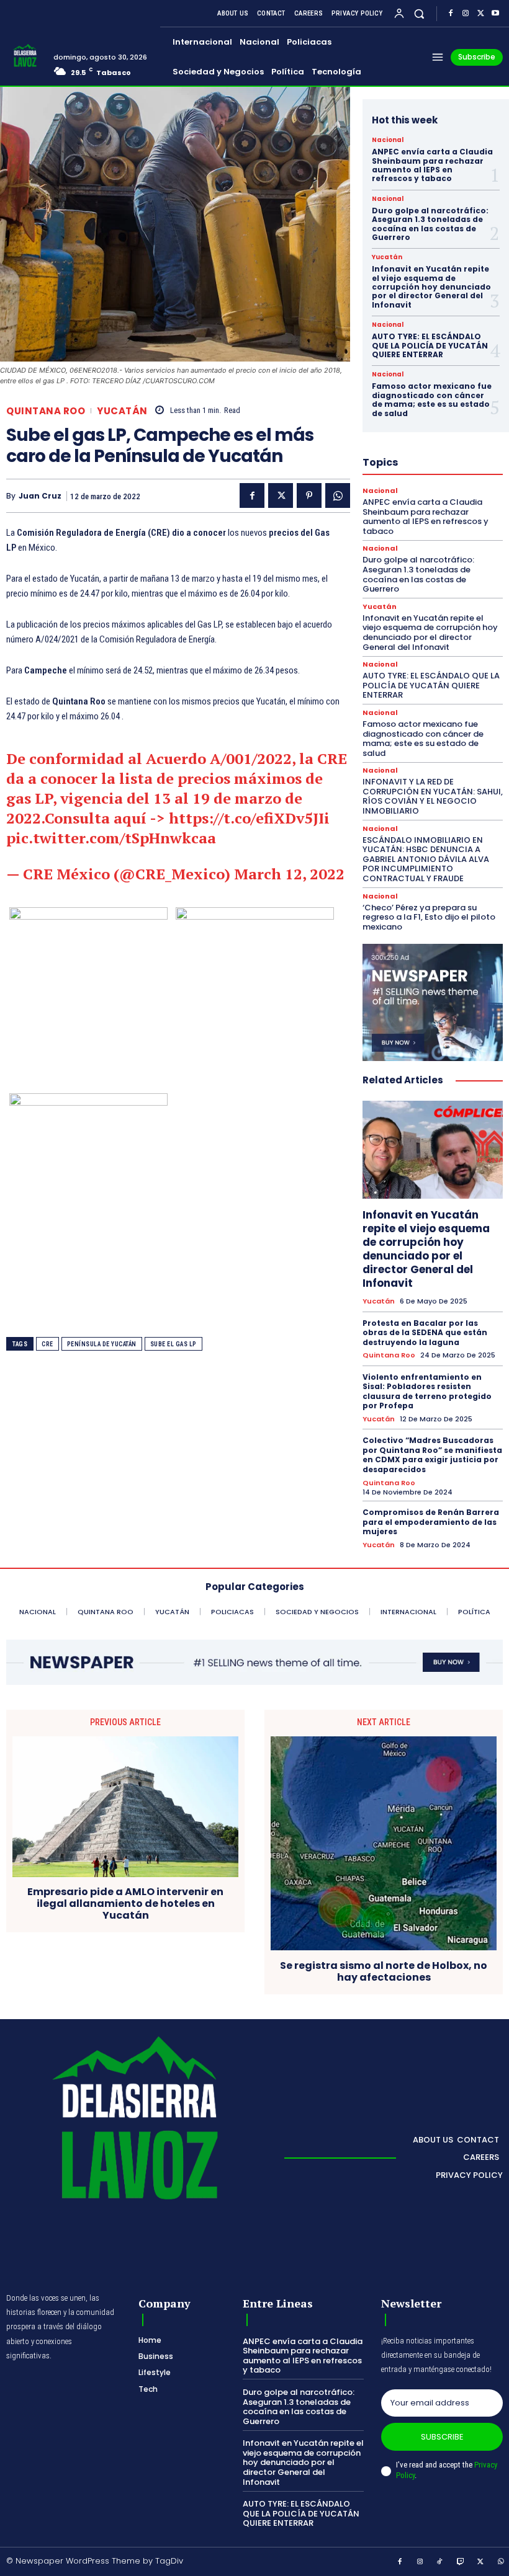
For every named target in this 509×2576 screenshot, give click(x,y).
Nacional (388, 140)
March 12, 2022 (289, 874)
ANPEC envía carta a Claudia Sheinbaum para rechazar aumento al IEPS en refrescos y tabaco (432, 165)
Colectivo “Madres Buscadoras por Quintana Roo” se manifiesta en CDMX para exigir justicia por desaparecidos (432, 1455)
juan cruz (40, 496)
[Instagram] (466, 14)
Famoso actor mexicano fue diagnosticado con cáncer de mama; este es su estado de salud (432, 399)
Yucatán (122, 411)
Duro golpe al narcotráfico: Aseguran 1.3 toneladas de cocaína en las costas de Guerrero (430, 224)
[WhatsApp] (338, 495)
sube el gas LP (173, 1344)
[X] (480, 14)
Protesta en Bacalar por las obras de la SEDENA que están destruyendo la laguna (425, 1333)
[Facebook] (451, 14)
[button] (419, 13)
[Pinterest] (309, 495)
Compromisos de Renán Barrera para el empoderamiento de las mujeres (431, 1522)
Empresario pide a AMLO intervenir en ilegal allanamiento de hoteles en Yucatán (125, 1904)
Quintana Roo (46, 411)
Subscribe (442, 2437)
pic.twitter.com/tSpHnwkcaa (111, 838)
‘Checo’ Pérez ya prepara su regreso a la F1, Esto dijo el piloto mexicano (429, 917)
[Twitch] (461, 2562)
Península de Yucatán (102, 1344)
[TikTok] (440, 2562)
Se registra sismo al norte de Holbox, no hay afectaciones (384, 1971)
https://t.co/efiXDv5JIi (249, 818)
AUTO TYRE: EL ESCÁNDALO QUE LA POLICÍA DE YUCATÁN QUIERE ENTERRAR (430, 345)
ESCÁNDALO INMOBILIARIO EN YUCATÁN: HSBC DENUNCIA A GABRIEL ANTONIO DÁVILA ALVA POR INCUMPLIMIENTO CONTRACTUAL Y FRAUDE (426, 859)
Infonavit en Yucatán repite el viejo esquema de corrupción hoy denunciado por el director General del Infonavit (431, 287)
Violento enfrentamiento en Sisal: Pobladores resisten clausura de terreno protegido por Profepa (427, 1392)
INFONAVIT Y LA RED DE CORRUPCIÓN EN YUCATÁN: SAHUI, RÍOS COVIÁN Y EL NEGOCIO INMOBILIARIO (433, 796)
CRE (47, 1344)
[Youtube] (495, 14)
